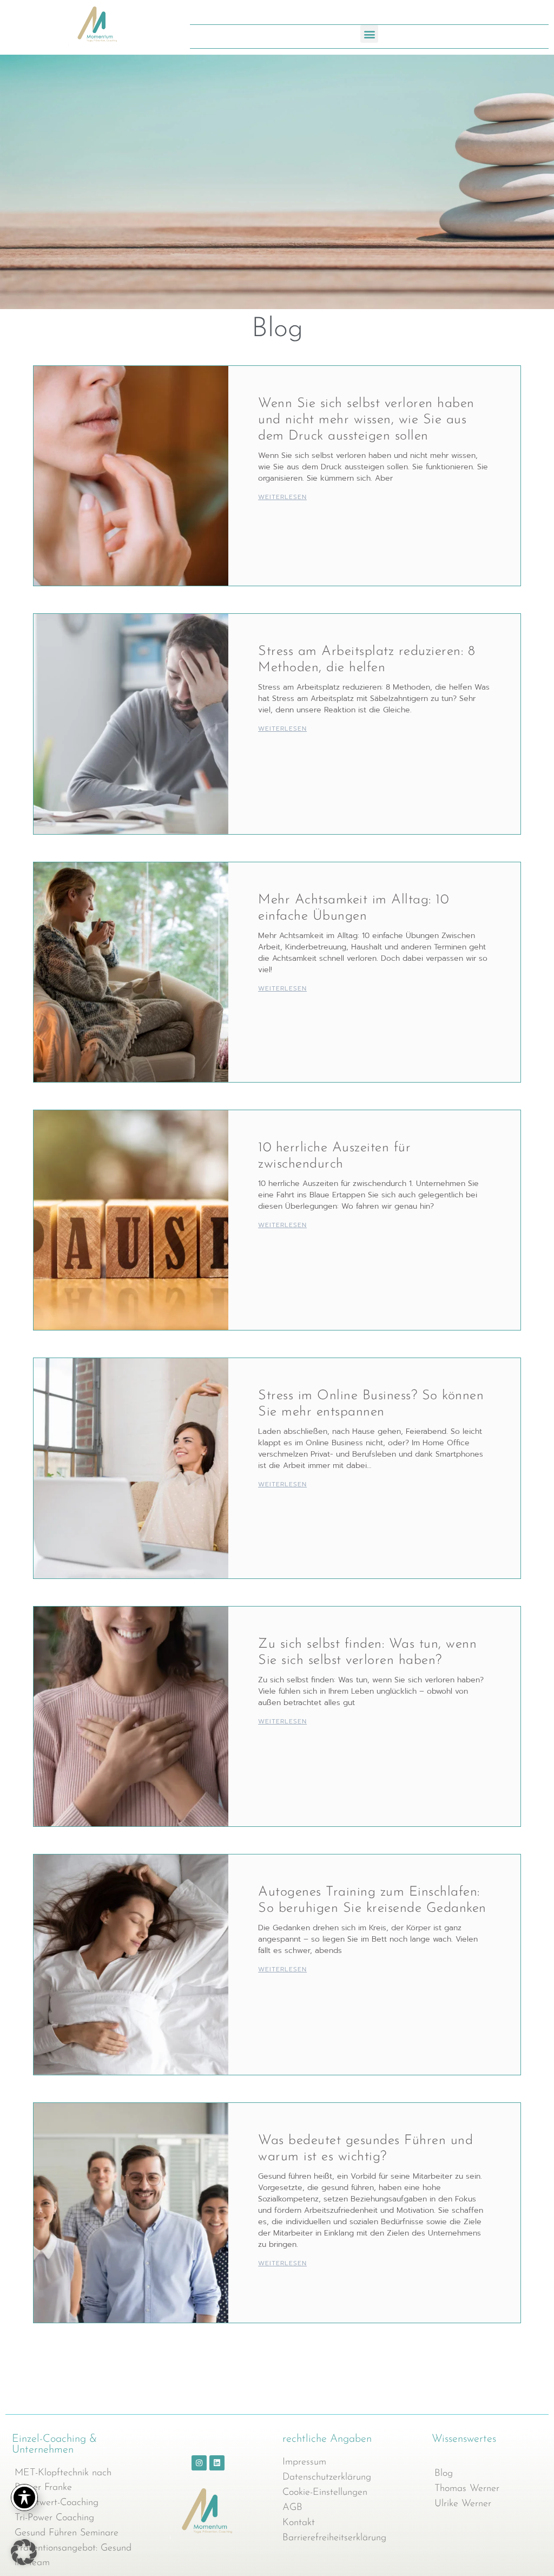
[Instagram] (199, 2463)
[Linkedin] (217, 2463)
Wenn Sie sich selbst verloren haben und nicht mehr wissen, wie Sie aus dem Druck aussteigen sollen (366, 420)
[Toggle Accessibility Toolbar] (24, 2498)
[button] (369, 34)
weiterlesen (282, 497)
